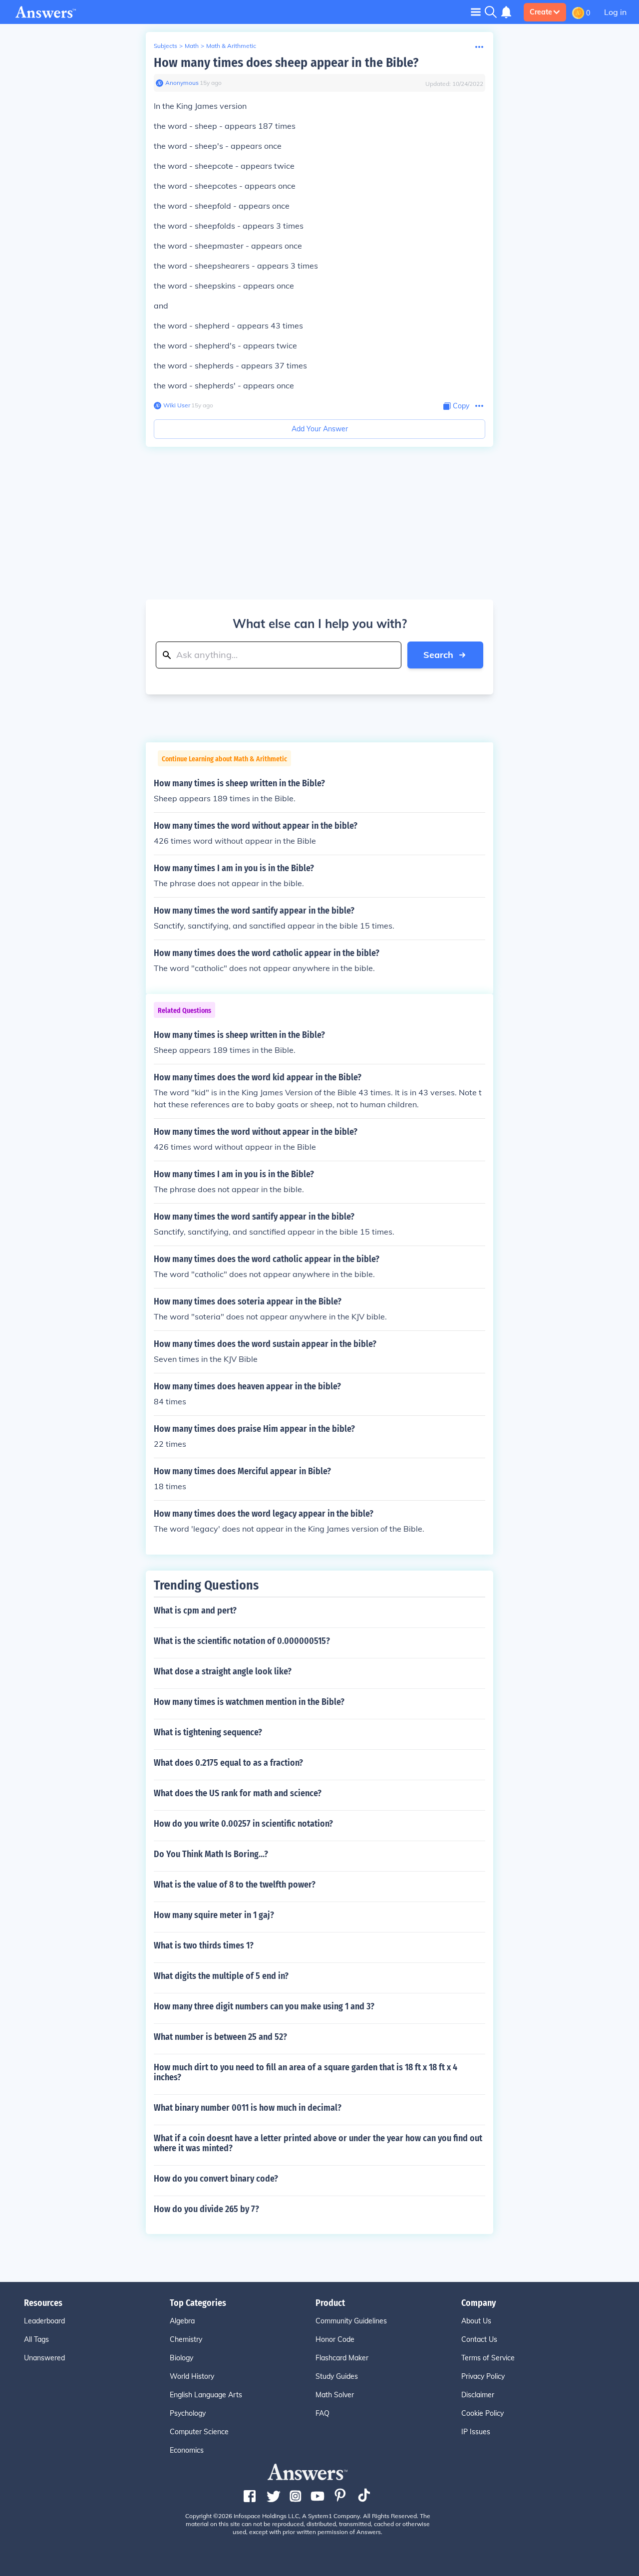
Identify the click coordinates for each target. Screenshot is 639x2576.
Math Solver (335, 2395)
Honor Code (335, 2339)
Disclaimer (478, 2395)
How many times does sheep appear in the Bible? (286, 63)
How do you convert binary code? (216, 2179)
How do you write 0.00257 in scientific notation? (243, 1824)
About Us (476, 2321)
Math (192, 46)
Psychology (188, 2413)
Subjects (165, 46)
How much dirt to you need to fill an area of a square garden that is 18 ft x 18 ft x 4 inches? (306, 2072)
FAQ (322, 2413)
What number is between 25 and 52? (220, 2037)
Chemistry (186, 2339)
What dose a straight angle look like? (223, 1671)
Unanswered (44, 2358)
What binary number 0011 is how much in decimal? (248, 2108)
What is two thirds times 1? (204, 1945)
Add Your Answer (320, 429)
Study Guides (337, 2376)
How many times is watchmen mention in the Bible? (249, 1702)
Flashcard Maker (342, 2358)
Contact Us (479, 2339)
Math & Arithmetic (231, 46)
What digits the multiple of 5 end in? (221, 1976)
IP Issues (476, 2432)
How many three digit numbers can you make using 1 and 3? (264, 2006)
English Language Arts (206, 2395)
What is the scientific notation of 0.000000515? (242, 1641)
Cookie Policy (482, 2413)
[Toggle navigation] (476, 12)
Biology (181, 2358)
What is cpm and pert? (195, 1610)
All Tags (36, 2339)
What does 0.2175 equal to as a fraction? (228, 1763)
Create (541, 12)
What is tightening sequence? (208, 1732)
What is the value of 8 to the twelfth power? (235, 1885)
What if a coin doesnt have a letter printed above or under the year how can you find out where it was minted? (318, 2143)
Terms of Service (488, 2358)
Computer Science (199, 2432)
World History (192, 2376)
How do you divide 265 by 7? (206, 2209)
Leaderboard (44, 2321)
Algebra (182, 2321)
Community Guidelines (351, 2321)
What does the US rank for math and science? (238, 1793)
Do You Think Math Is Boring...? (211, 1854)
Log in (615, 12)
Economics (187, 2450)
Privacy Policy (483, 2376)
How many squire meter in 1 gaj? (214, 1915)
